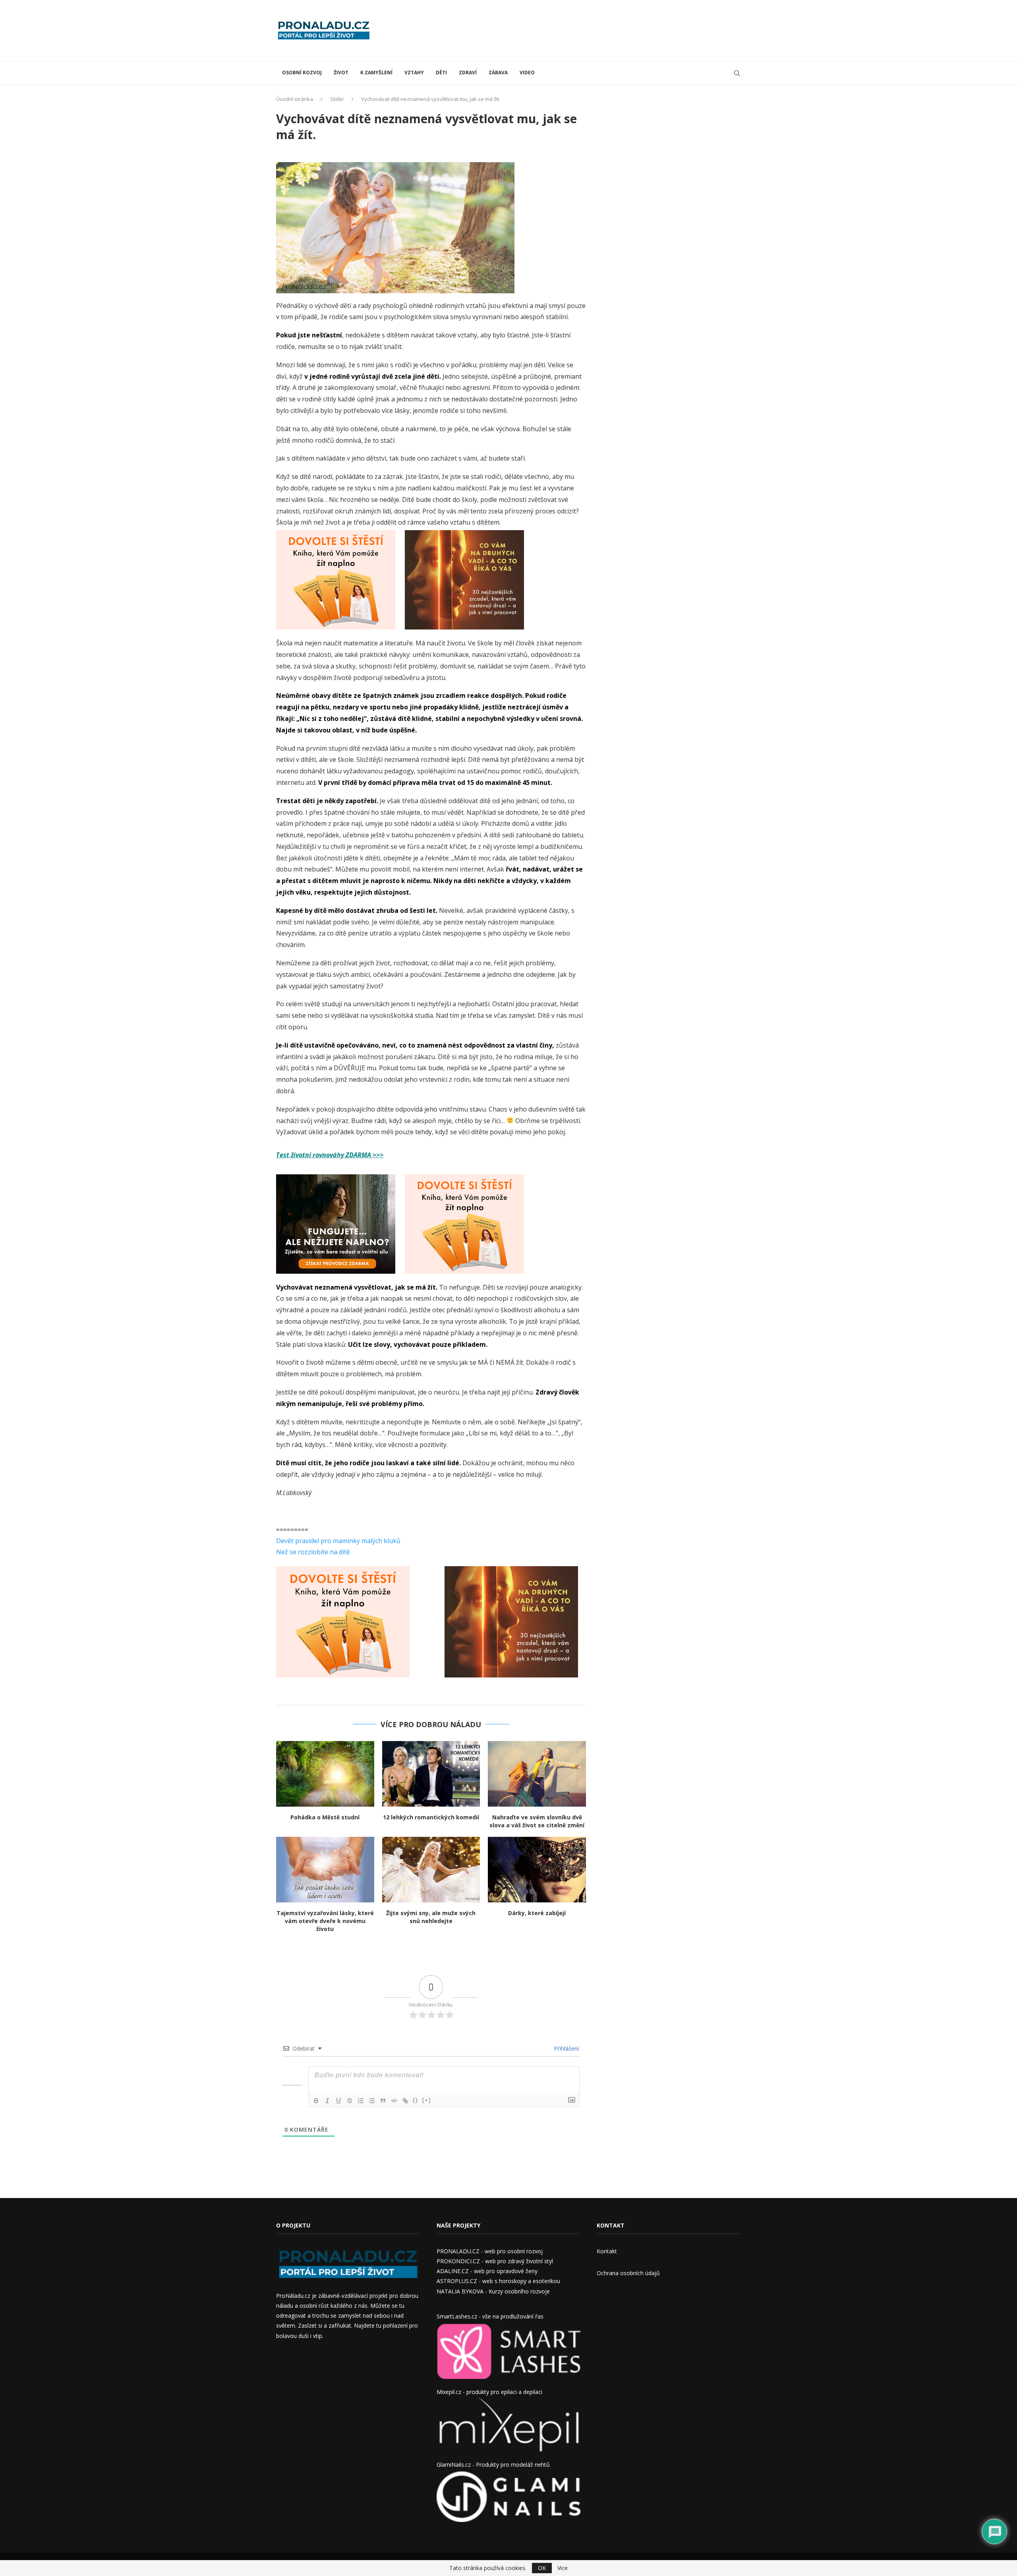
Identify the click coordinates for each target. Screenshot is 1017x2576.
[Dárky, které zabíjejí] (537, 1869)
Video (527, 73)
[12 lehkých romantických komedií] (431, 1774)
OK (542, 2568)
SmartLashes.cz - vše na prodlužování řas (490, 2316)
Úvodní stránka (295, 99)
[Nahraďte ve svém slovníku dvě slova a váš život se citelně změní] (537, 1774)
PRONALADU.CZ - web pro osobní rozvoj (490, 2251)
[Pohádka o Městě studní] (325, 1774)
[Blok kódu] (394, 2101)
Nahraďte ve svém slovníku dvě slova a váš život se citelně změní (537, 1821)
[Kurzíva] (327, 2101)
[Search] (737, 73)
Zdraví (468, 73)
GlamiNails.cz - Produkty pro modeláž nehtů (493, 2465)
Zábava (498, 73)
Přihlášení (566, 2048)
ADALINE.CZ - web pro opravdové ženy (487, 2271)
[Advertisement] (596, 30)
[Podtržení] (338, 2101)
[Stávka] (350, 2101)
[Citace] (383, 2101)
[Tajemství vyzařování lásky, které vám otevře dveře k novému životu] (325, 1869)
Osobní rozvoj (302, 73)
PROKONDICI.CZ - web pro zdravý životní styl (495, 2261)
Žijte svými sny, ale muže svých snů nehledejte (431, 1917)
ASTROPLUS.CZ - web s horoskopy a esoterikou (498, 2281)
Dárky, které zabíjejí (537, 1913)
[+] (427, 2100)
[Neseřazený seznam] (372, 2101)
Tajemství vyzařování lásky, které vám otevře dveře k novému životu (325, 1921)
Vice (563, 2568)
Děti (441, 73)
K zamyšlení (376, 73)
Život (341, 73)
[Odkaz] (405, 2101)
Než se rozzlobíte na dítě (313, 1552)
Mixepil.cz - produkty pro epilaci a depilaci (489, 2392)
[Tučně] (316, 2101)
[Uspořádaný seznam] (361, 2101)
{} (416, 2100)
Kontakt (607, 2251)
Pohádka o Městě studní (325, 1817)
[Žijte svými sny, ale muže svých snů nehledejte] (431, 1869)
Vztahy (414, 73)
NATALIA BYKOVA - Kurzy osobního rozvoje (493, 2291)
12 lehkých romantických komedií (431, 1817)
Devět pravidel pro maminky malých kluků (338, 1541)
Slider (337, 99)
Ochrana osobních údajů (628, 2273)
